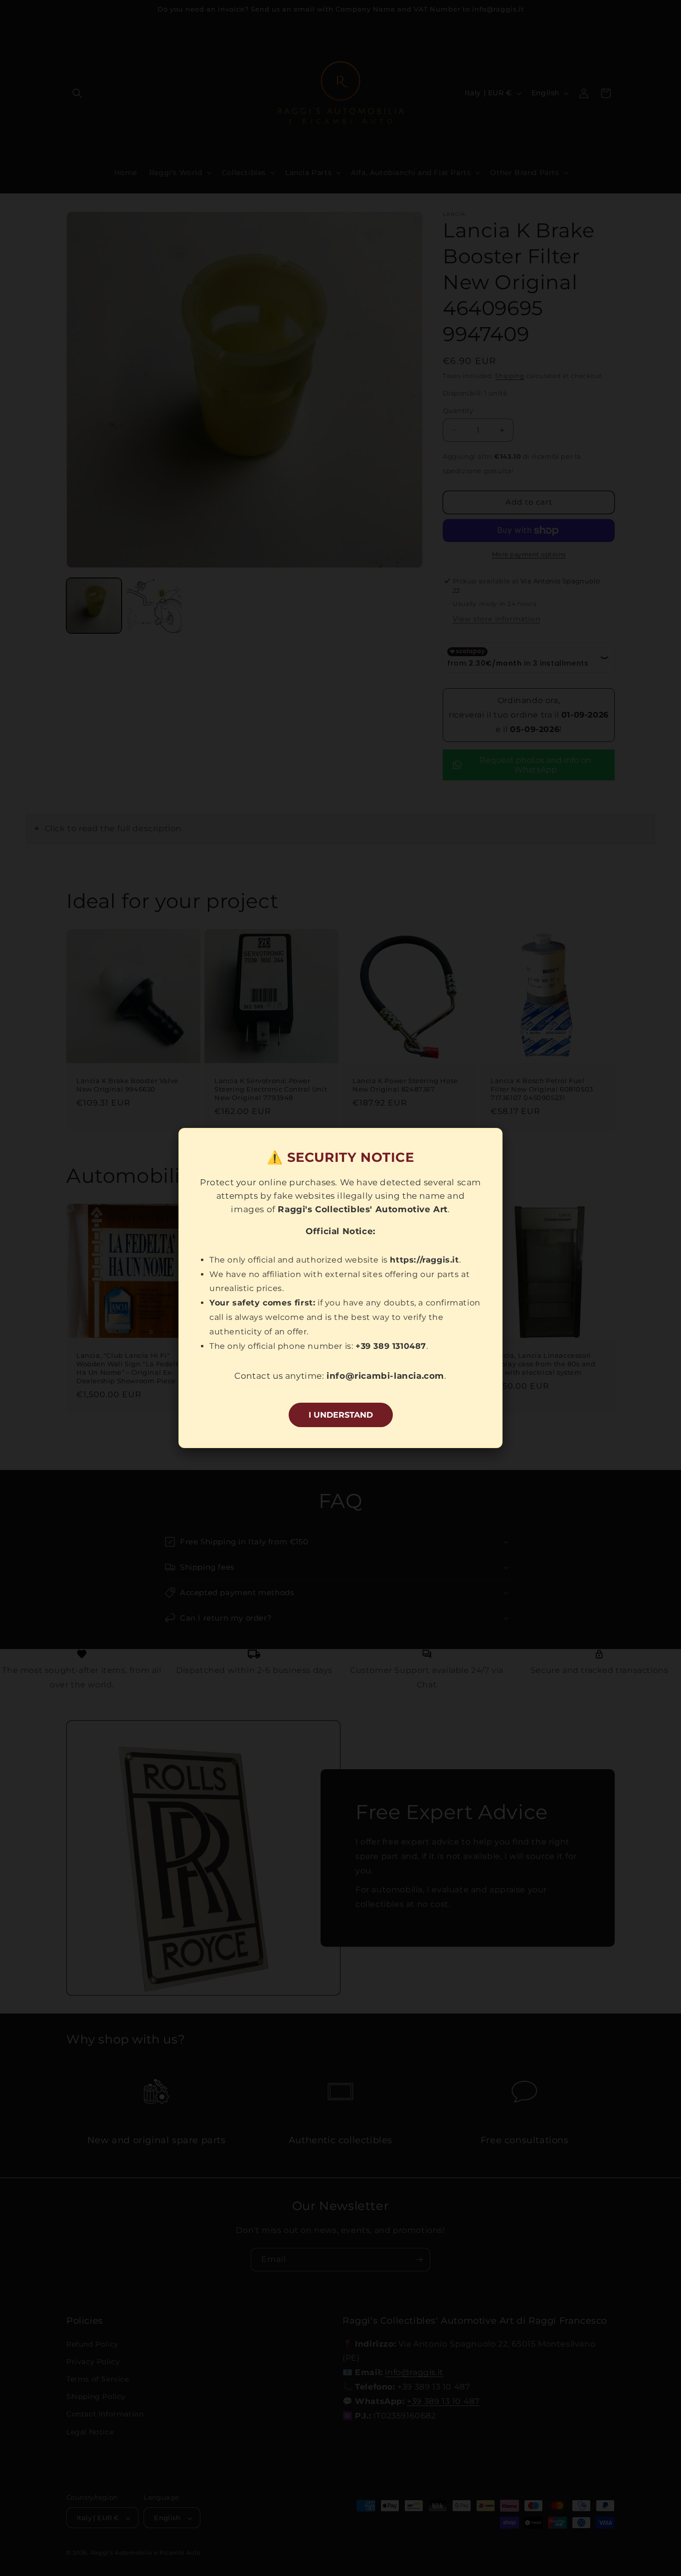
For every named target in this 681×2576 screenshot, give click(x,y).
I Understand (341, 1415)
